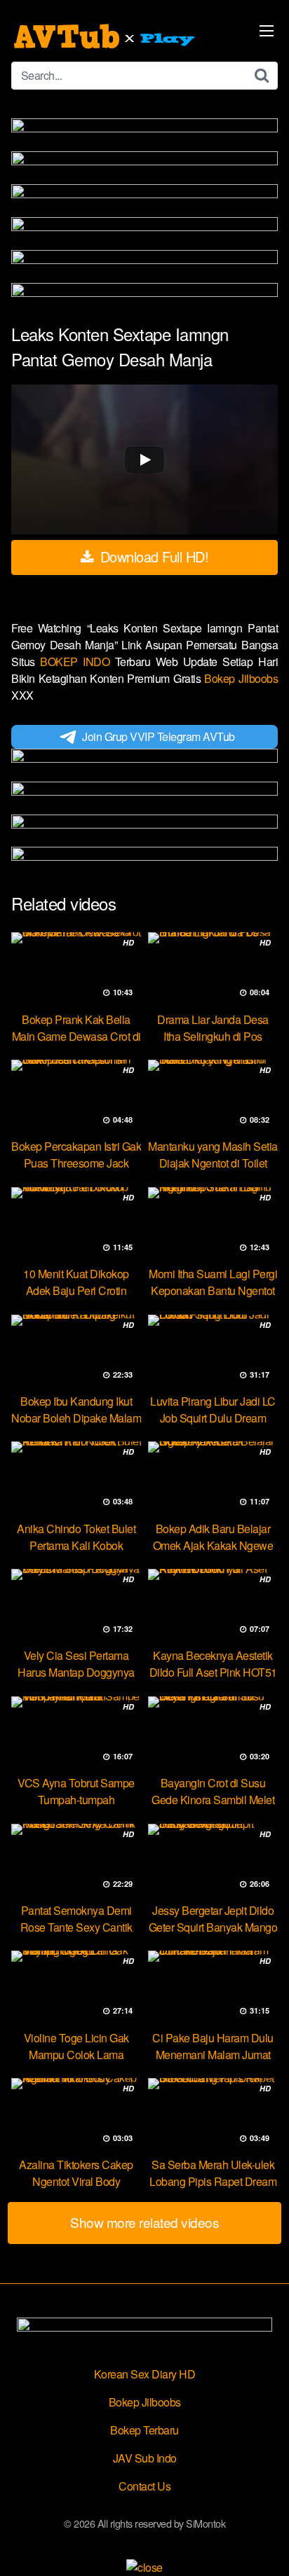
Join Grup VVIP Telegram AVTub (159, 736)
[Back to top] (264, 2545)
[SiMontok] (106, 36)
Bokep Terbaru (144, 2430)
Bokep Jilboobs (241, 678)
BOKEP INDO (78, 662)
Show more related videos (144, 2222)
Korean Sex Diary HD (145, 2374)
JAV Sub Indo (145, 2458)
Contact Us (144, 2486)
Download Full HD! (152, 556)
